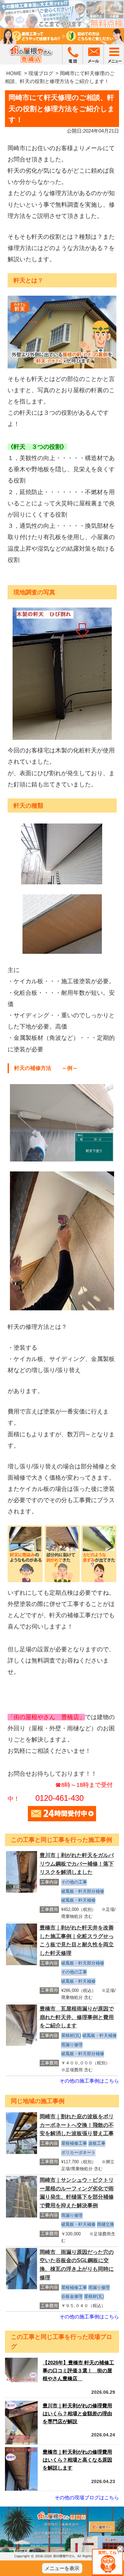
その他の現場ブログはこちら (87, 2497)
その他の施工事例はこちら (89, 2081)
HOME (14, 73)
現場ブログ (41, 73)
